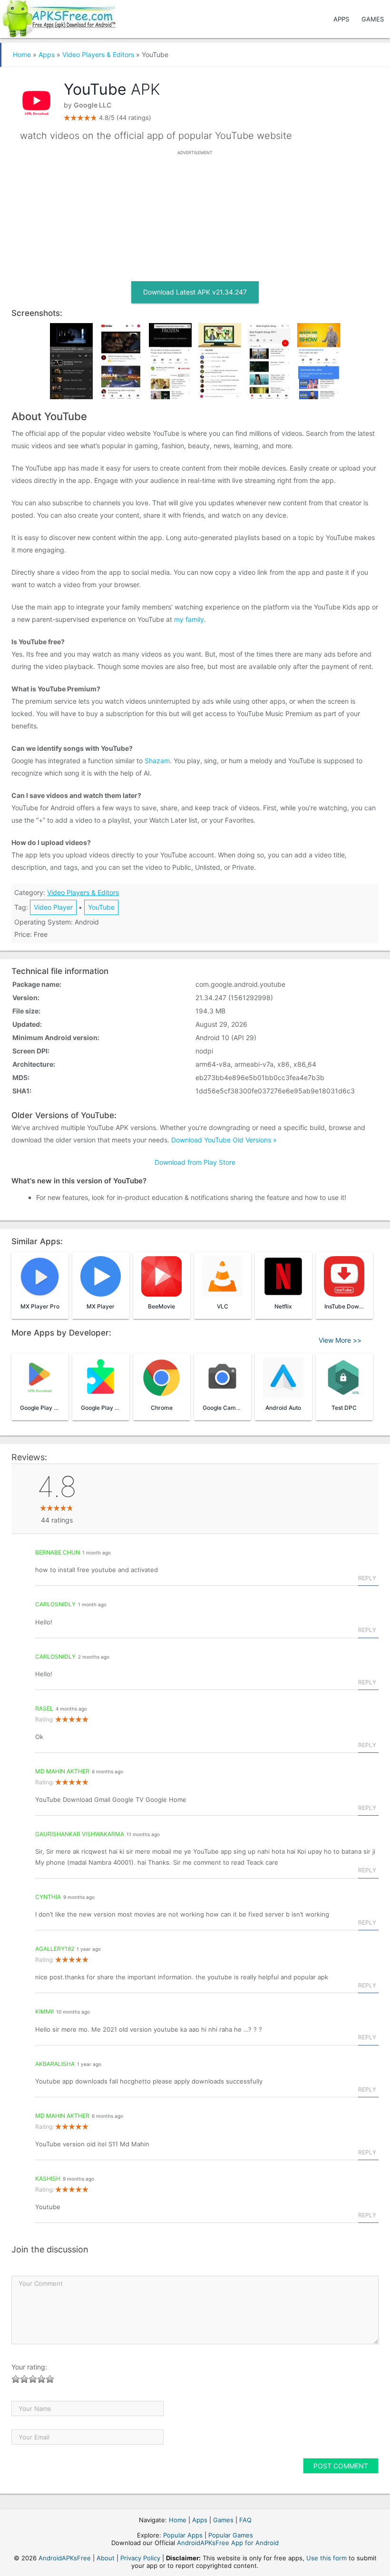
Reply (367, 1578)
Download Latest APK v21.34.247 (195, 292)
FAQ (245, 2520)
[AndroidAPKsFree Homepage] (58, 17)
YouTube (101, 907)
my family (189, 619)
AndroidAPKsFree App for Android (228, 2543)
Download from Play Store (195, 1162)
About (106, 2558)
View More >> (340, 1340)
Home (22, 54)
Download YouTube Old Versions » (224, 1140)
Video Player (53, 907)
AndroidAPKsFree (65, 2558)
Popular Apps (183, 2535)
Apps (341, 19)
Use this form (327, 2558)
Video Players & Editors (98, 54)
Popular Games (231, 2535)
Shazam (157, 761)
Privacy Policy (140, 2558)
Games (373, 19)
